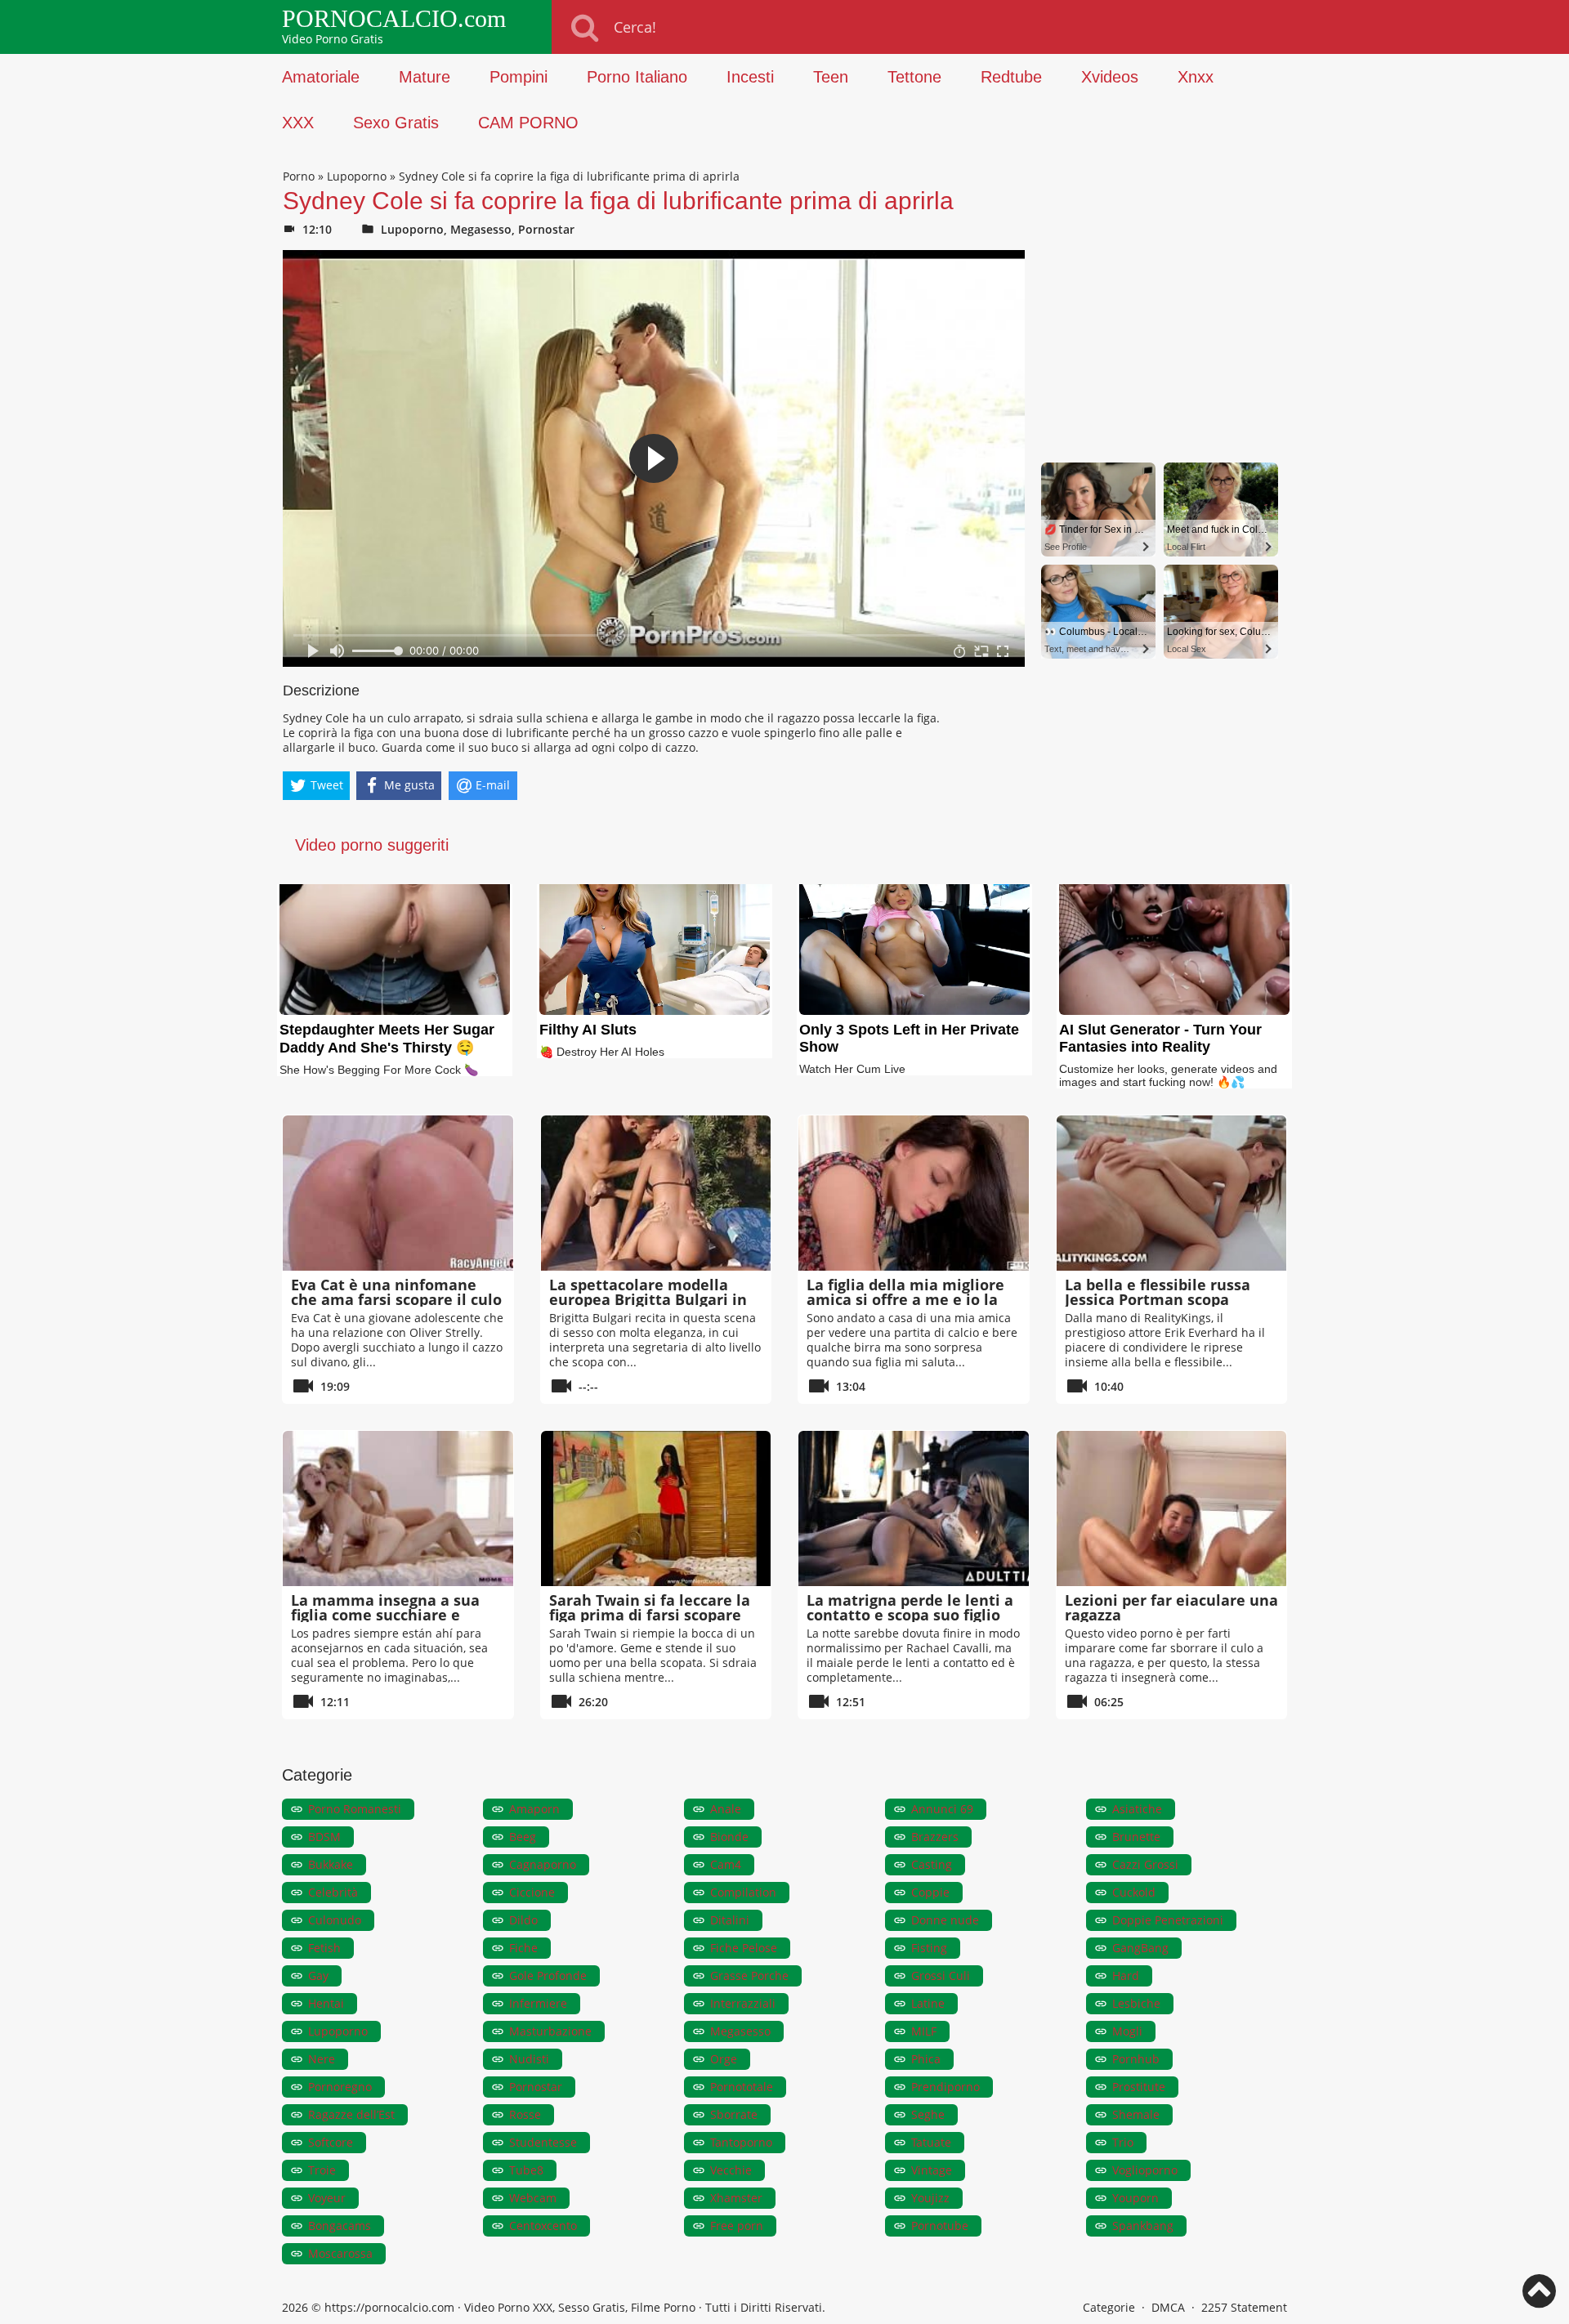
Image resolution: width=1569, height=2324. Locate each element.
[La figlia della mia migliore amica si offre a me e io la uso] (914, 1193)
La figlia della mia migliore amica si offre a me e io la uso (905, 1299)
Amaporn (534, 1809)
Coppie (930, 1892)
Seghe (928, 2114)
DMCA (1168, 2307)
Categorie (1109, 2307)
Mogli (1127, 2031)
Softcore (331, 2142)
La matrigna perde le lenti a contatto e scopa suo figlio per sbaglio (910, 1615)
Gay (318, 1975)
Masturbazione (550, 2031)
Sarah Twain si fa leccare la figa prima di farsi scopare (650, 1607)
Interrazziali (743, 2003)
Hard (1126, 1975)
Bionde (729, 1837)
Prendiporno (945, 2087)
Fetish (324, 1948)
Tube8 (526, 2170)
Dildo (523, 1920)
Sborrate (734, 2114)
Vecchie (731, 2170)
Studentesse (543, 2142)
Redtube (1011, 77)
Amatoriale (321, 77)
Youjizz (930, 2198)
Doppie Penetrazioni (1168, 1920)
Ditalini (730, 1920)
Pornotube (940, 2226)
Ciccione (532, 1892)
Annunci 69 (942, 1809)
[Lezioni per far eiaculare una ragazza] (1172, 1508)
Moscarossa (340, 2253)
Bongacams (340, 2226)
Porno (299, 176)
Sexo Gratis (396, 123)
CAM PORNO (528, 123)
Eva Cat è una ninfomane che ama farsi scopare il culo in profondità (396, 1299)
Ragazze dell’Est (351, 2114)
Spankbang (1143, 2226)
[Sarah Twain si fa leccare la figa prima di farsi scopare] (656, 1508)
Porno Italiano (637, 77)
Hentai (326, 2003)
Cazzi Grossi (1145, 1864)
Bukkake (331, 1864)
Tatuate (931, 2142)
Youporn (1135, 2198)
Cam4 (726, 1864)
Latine (928, 2003)
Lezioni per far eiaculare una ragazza (1171, 1607)
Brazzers (935, 1837)
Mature (425, 77)
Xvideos (1110, 77)
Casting (932, 1864)
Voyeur (327, 2198)
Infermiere (538, 2003)
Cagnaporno (543, 1864)
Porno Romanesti (355, 1809)
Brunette (1136, 1837)
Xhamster (736, 2198)
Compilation (743, 1892)
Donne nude (945, 1920)
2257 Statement (1244, 2307)
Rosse (525, 2114)
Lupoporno (357, 176)
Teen (831, 77)
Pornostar (546, 229)
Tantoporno (741, 2142)
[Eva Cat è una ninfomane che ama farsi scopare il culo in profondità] (398, 1193)
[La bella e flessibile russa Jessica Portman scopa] (1172, 1193)
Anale (726, 1809)
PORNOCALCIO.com (394, 19)
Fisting (929, 1948)
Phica (926, 2059)
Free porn (737, 2226)
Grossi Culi (941, 1975)
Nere (322, 2059)
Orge (724, 2059)
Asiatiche (1137, 1809)
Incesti (750, 77)
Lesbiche (1136, 2003)
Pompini (519, 77)
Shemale (1136, 2114)
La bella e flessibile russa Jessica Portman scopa (1158, 1292)
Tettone (914, 77)
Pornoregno (340, 2087)
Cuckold (1134, 1892)
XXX (298, 123)
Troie (322, 2170)
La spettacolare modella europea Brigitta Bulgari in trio (648, 1299)
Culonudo (335, 1920)
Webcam (533, 2198)
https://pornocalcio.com (389, 2307)
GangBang (1140, 1948)
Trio (1123, 2142)
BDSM (324, 1837)
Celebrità (333, 1892)
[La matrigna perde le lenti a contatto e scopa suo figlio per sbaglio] (914, 1508)
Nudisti (529, 2059)
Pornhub (1136, 2059)
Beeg (523, 1837)
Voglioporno (1145, 2170)
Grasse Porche (749, 1975)
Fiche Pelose (744, 1948)
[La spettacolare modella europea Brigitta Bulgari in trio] (656, 1193)
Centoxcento (543, 2226)
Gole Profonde (548, 1975)
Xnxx (1196, 77)
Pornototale (742, 2087)
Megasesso (481, 229)
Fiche (523, 1948)
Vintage (932, 2170)
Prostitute (1139, 2087)
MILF (924, 2031)
